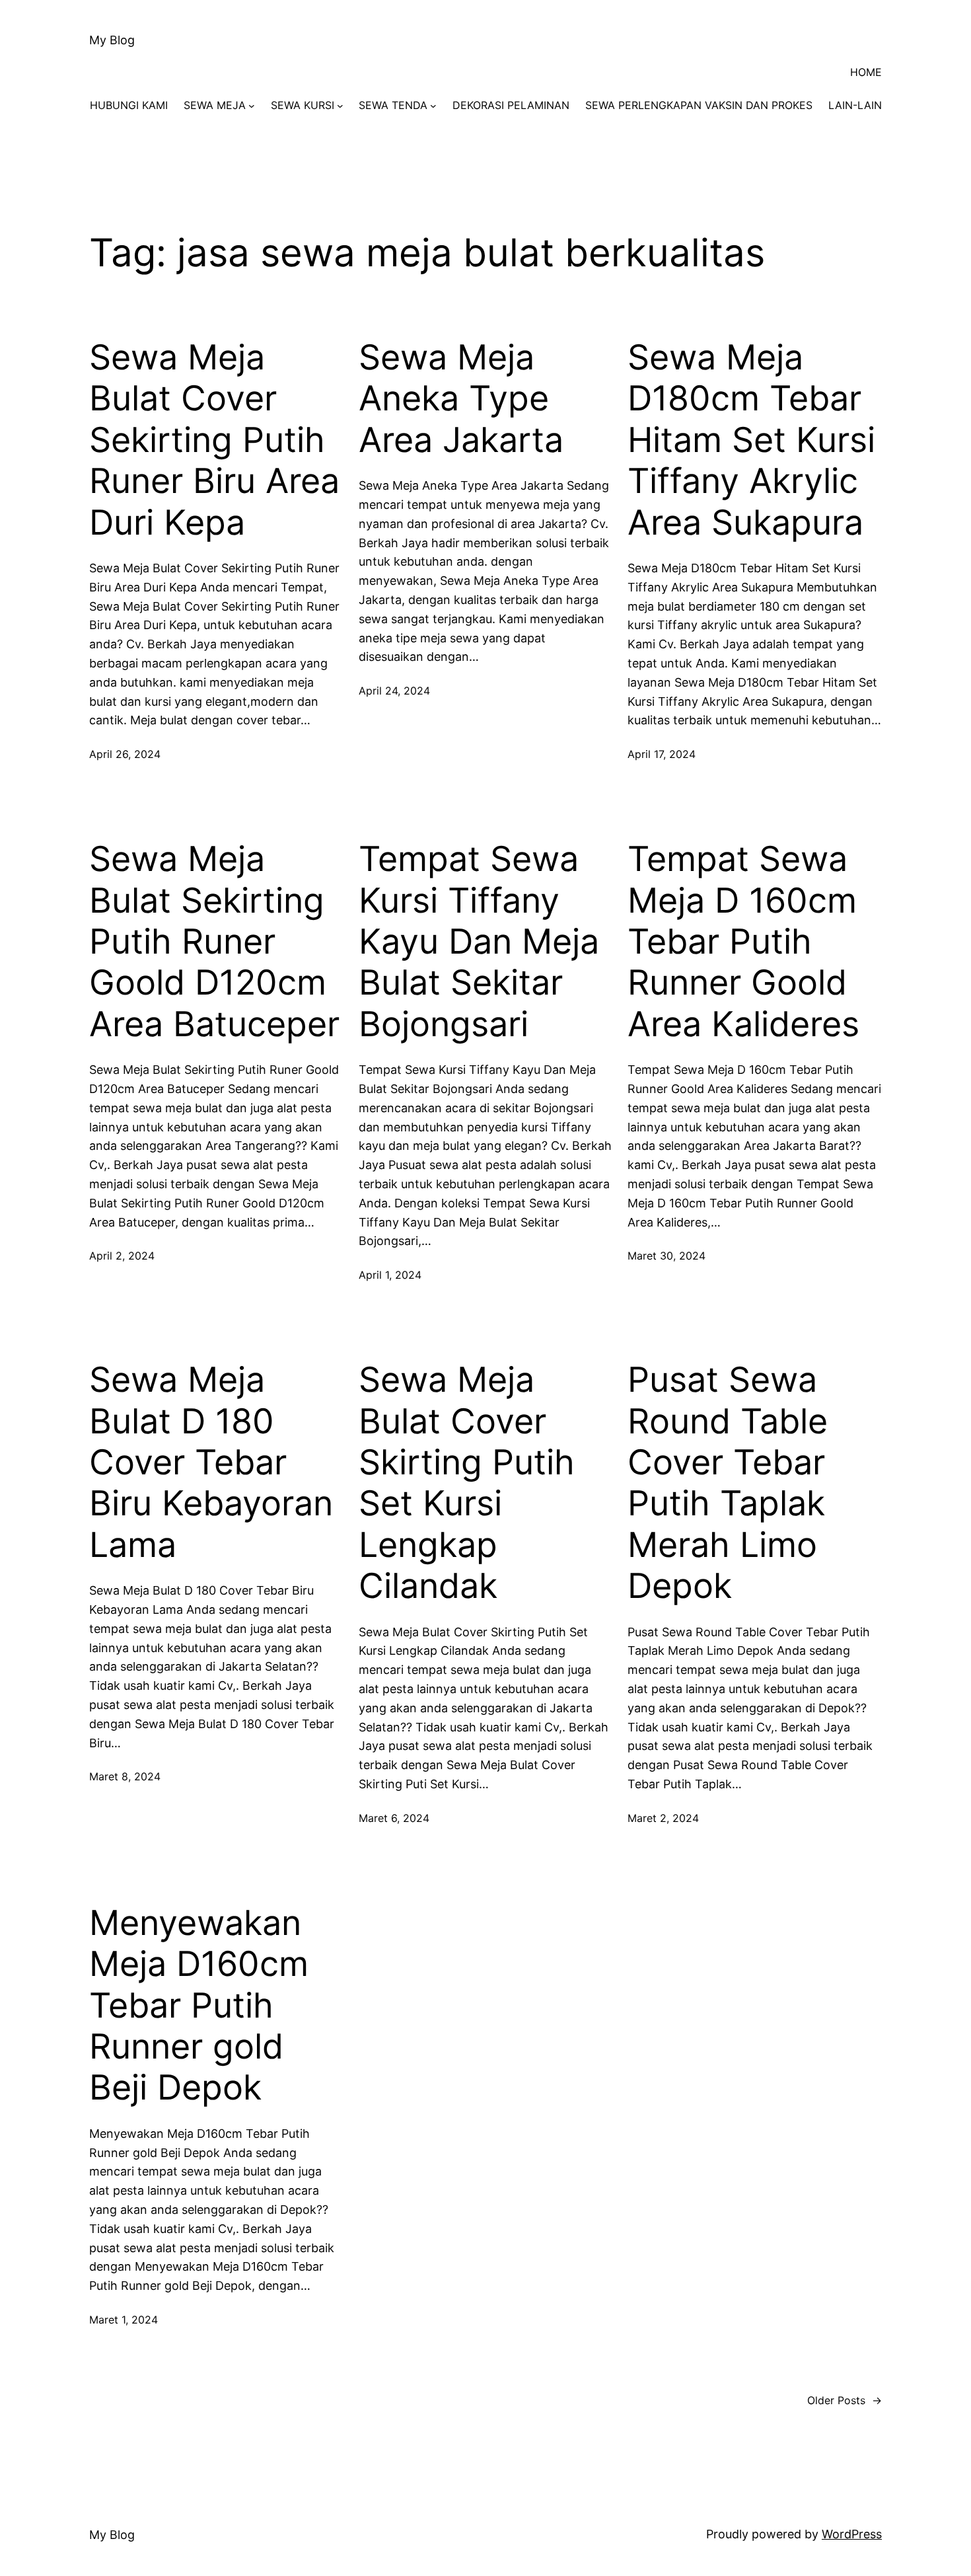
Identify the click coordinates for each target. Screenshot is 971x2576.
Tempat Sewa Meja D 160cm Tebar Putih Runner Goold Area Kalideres (743, 942)
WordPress (852, 2534)
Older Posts (845, 2400)
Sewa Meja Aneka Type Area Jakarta (461, 399)
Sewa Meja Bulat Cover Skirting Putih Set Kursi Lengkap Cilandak (467, 1483)
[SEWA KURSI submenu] (340, 106)
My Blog (112, 40)
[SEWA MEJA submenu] (252, 106)
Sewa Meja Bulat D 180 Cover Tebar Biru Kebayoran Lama (211, 1462)
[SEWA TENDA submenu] (433, 106)
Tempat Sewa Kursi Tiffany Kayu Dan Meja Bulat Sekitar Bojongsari (479, 942)
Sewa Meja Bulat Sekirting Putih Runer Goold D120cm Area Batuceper (214, 942)
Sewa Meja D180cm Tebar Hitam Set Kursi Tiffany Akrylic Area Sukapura (751, 440)
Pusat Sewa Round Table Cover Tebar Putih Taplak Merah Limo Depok (728, 1483)
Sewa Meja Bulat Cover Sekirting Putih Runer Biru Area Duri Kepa (214, 440)
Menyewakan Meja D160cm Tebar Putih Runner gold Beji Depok (199, 2006)
